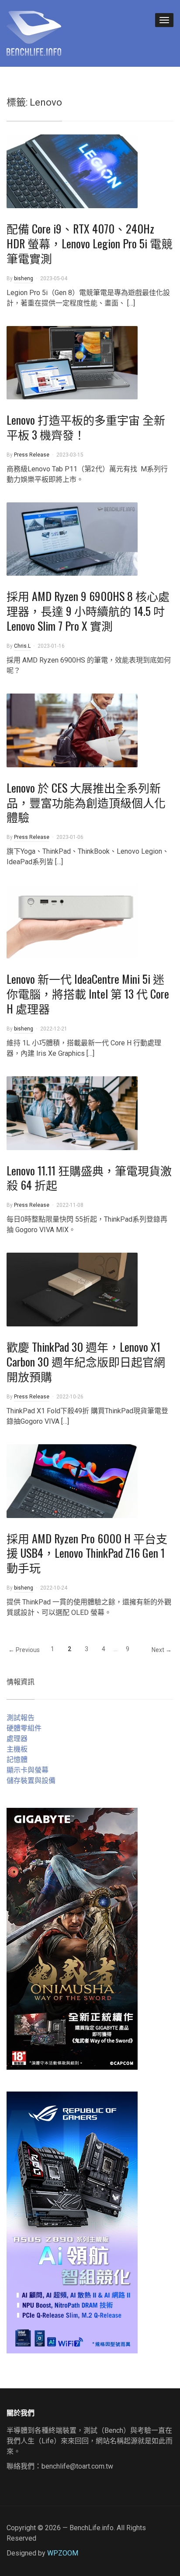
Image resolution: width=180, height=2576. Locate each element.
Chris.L (22, 646)
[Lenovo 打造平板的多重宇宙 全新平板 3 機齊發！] (72, 362)
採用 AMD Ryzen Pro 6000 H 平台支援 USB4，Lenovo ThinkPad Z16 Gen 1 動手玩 (87, 1553)
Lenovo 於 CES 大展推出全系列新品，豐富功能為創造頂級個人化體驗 (86, 802)
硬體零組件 (24, 1728)
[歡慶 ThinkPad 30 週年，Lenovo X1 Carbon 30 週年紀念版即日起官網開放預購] (72, 1289)
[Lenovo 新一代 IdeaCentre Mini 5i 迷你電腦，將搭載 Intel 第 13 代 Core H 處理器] (72, 921)
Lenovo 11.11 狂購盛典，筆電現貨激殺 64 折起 (89, 1178)
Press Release (32, 455)
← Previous (24, 1650)
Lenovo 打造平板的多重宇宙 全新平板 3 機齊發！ (86, 427)
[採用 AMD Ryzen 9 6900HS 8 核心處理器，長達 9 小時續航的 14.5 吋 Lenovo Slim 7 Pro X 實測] (72, 538)
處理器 (17, 1739)
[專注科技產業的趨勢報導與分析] (34, 32)
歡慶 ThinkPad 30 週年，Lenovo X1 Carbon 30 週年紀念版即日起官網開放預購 (86, 1362)
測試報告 (21, 1718)
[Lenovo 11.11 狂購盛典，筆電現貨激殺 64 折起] (72, 1112)
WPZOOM (63, 2553)
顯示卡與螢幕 (28, 1770)
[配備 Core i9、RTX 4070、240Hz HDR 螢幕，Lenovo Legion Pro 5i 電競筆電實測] (72, 171)
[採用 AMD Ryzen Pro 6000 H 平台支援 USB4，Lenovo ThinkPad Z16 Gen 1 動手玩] (72, 1480)
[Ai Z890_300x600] (72, 2222)
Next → (162, 1650)
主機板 (17, 1749)
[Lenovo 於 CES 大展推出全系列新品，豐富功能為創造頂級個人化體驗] (72, 730)
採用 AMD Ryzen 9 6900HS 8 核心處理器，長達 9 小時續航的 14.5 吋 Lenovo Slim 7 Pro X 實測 (88, 611)
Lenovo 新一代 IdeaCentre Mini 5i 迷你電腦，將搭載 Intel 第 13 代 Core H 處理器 (88, 994)
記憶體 (17, 1760)
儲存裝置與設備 (31, 1781)
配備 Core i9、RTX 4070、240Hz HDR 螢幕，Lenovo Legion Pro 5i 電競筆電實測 (90, 243)
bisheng (24, 278)
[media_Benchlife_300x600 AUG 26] (72, 1938)
